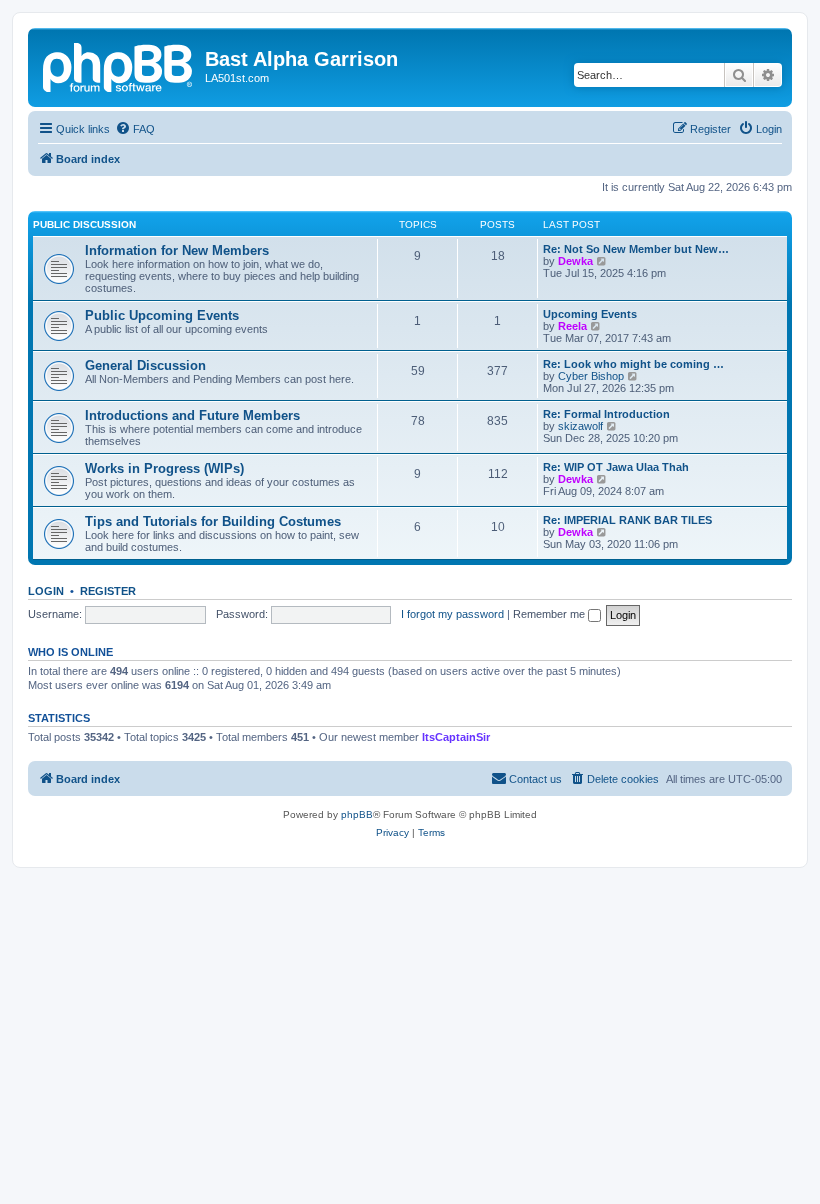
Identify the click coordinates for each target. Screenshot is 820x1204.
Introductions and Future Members (192, 415)
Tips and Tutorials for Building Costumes (213, 521)
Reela (572, 326)
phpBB (357, 814)
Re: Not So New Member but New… (636, 249)
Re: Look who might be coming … (633, 364)
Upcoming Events (590, 314)
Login (46, 591)
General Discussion (145, 365)
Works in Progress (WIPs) (164, 468)
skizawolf (580, 426)
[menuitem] (135, 129)
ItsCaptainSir (456, 737)
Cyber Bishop (591, 376)
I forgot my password (452, 614)
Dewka (575, 261)
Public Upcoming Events (162, 315)
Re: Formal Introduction (606, 414)
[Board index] (119, 65)
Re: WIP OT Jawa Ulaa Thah (616, 467)
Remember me (550, 614)
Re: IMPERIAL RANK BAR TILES (627, 520)
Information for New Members (177, 250)
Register (108, 591)
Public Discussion (84, 224)
